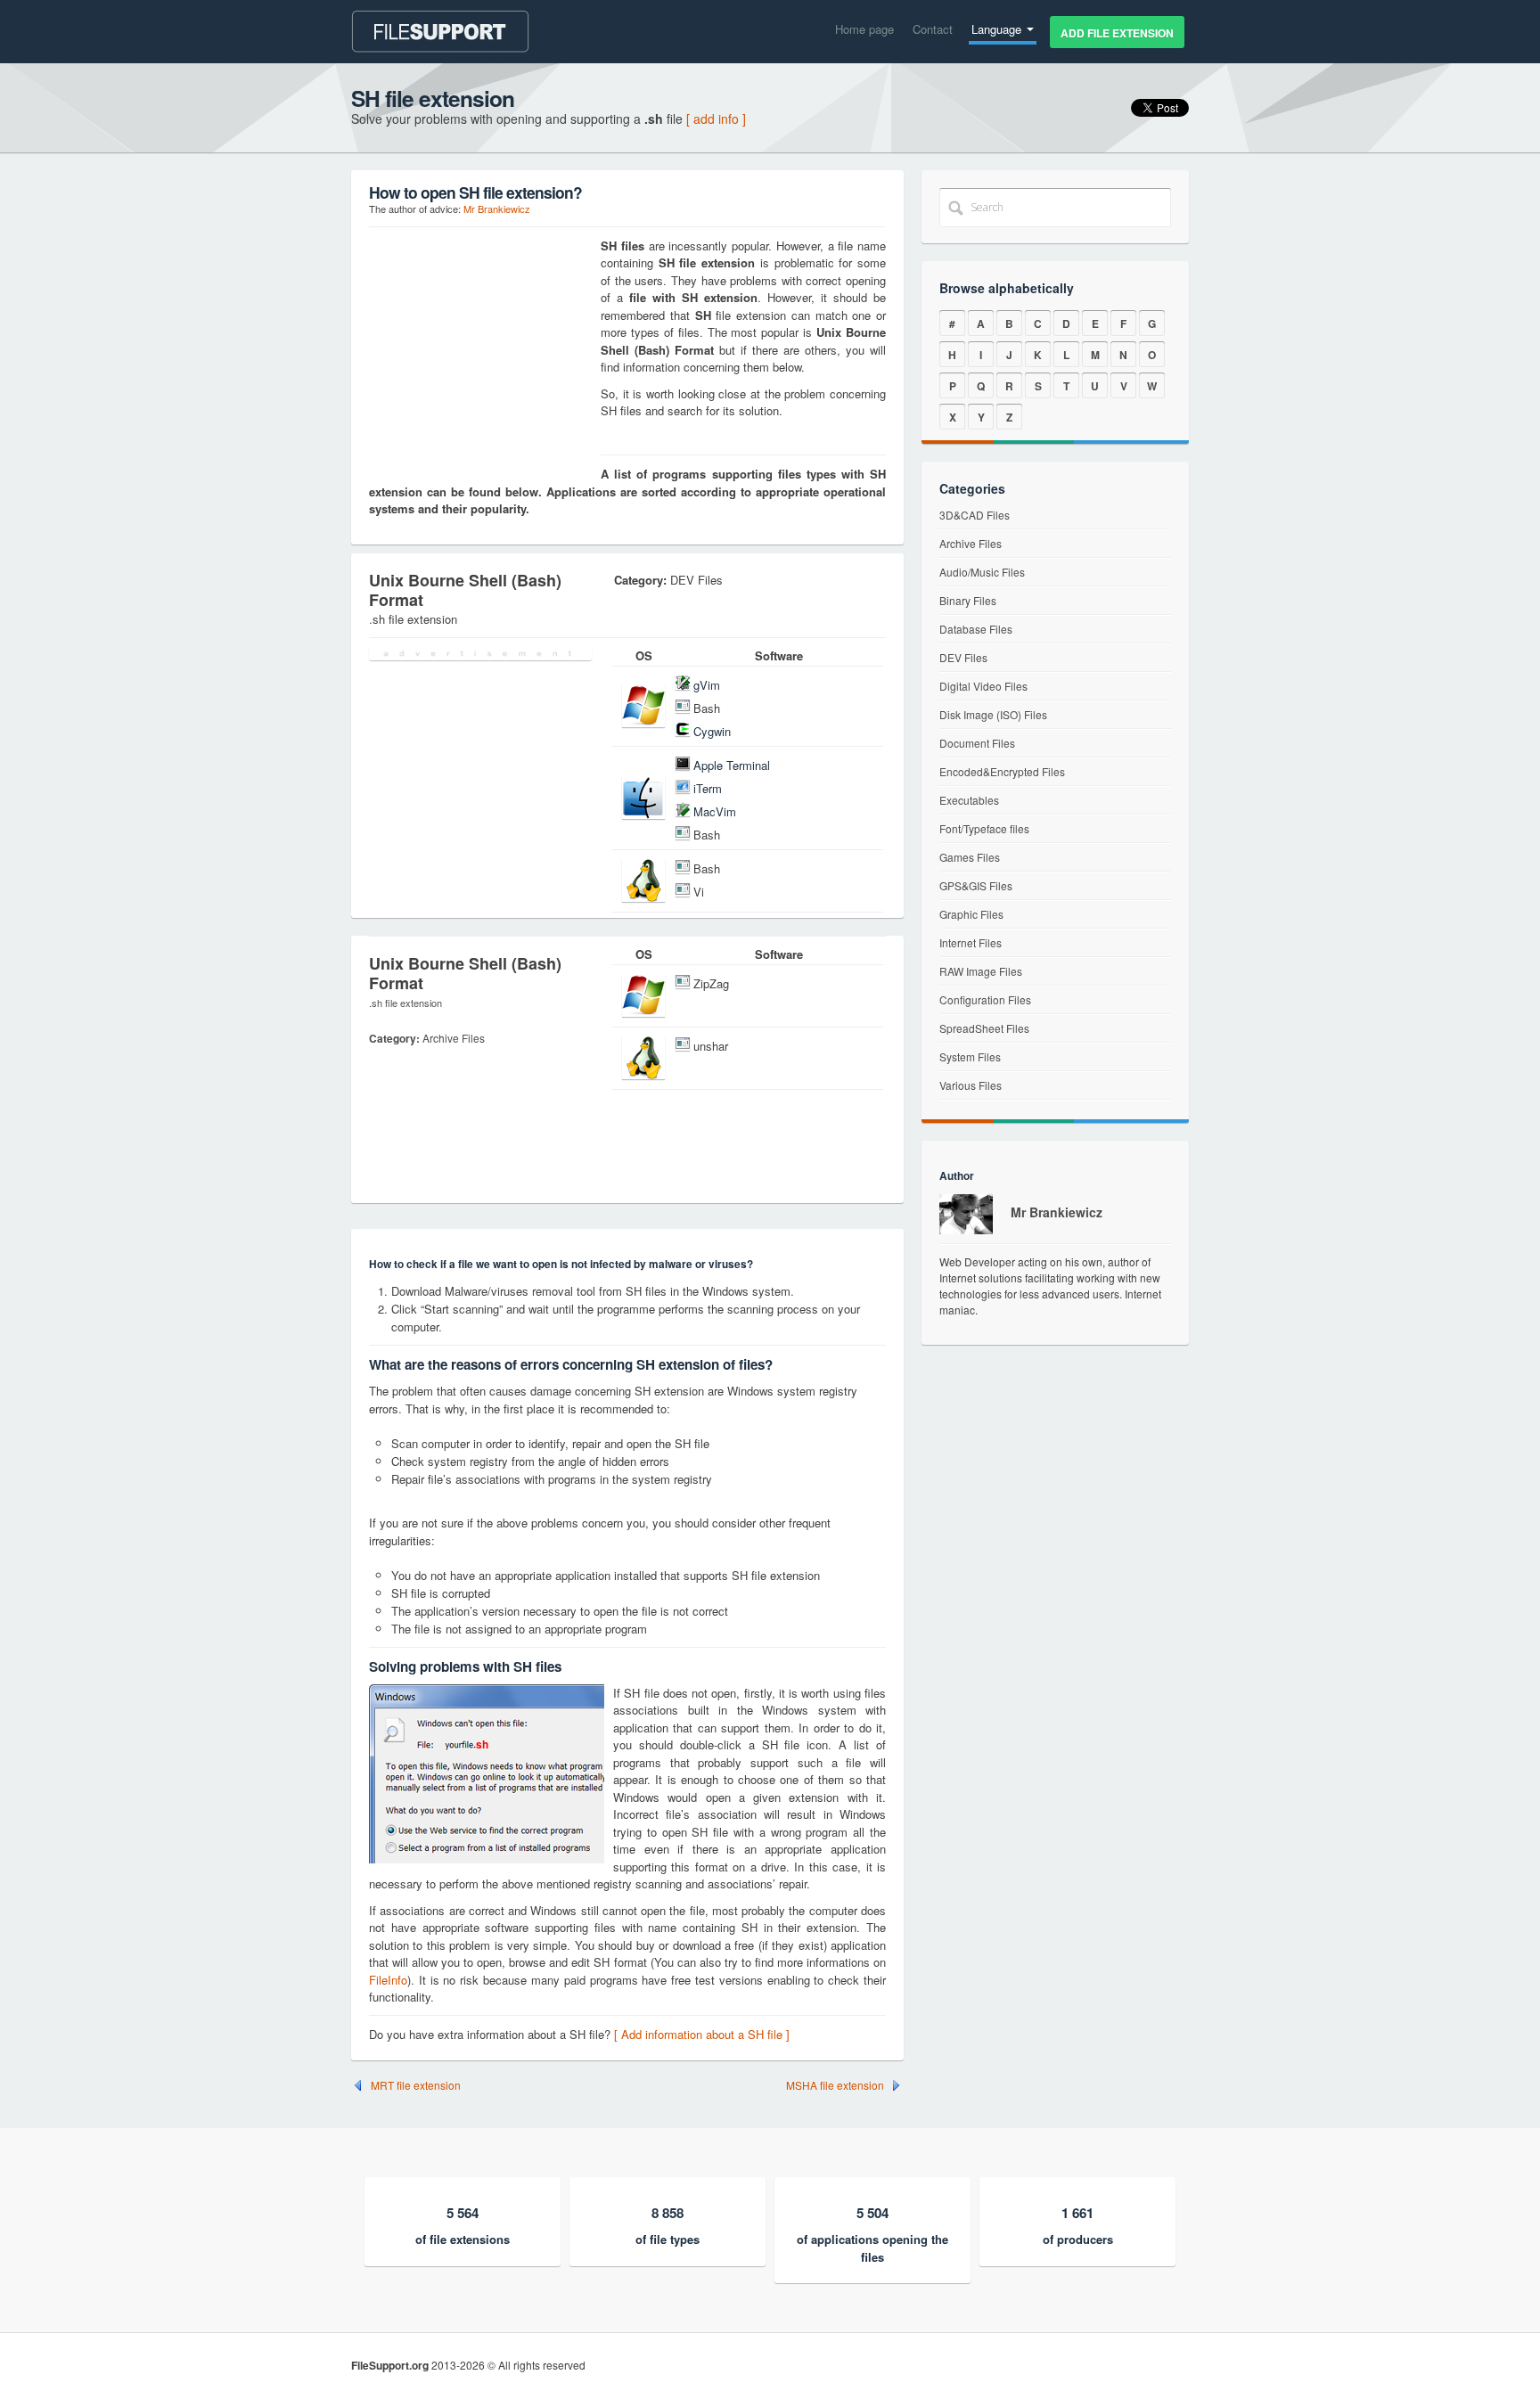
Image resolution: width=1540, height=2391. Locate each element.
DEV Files (963, 657)
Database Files (976, 629)
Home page (864, 29)
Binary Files (968, 600)
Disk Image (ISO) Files (993, 714)
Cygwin (712, 731)
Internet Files (971, 942)
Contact (933, 29)
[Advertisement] (480, 348)
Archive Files (971, 543)
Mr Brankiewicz (497, 209)
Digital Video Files (983, 686)
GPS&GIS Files (976, 885)
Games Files (970, 857)
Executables (969, 800)
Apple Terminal (732, 765)
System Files (970, 1056)
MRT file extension (416, 2085)
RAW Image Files (981, 971)
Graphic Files (971, 914)
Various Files (971, 1085)
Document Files (977, 743)
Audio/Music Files (982, 572)
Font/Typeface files (984, 828)
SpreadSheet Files (984, 1028)
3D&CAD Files (975, 515)
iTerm (708, 788)
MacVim (715, 811)
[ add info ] (716, 119)
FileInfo (388, 1980)
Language (998, 29)
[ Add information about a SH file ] (702, 2034)
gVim (707, 685)
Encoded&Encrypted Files (1002, 771)
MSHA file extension (835, 2085)
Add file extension (1117, 33)
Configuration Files (985, 999)
